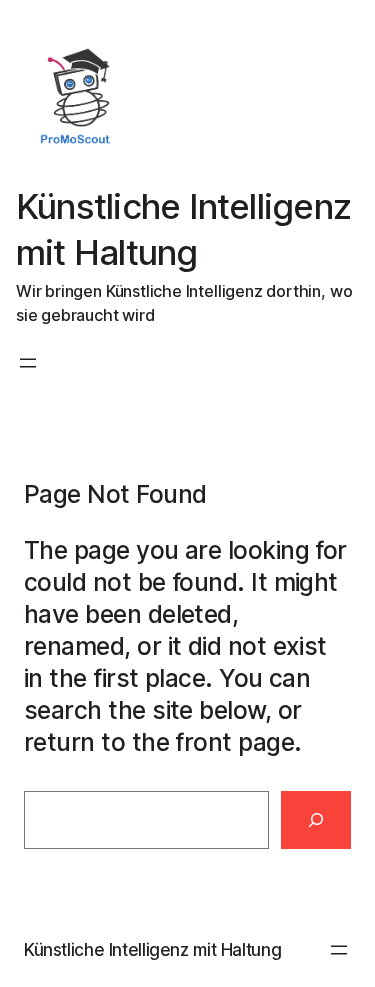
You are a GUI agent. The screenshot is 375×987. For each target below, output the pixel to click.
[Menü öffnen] (28, 363)
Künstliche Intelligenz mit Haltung (152, 949)
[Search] (316, 820)
